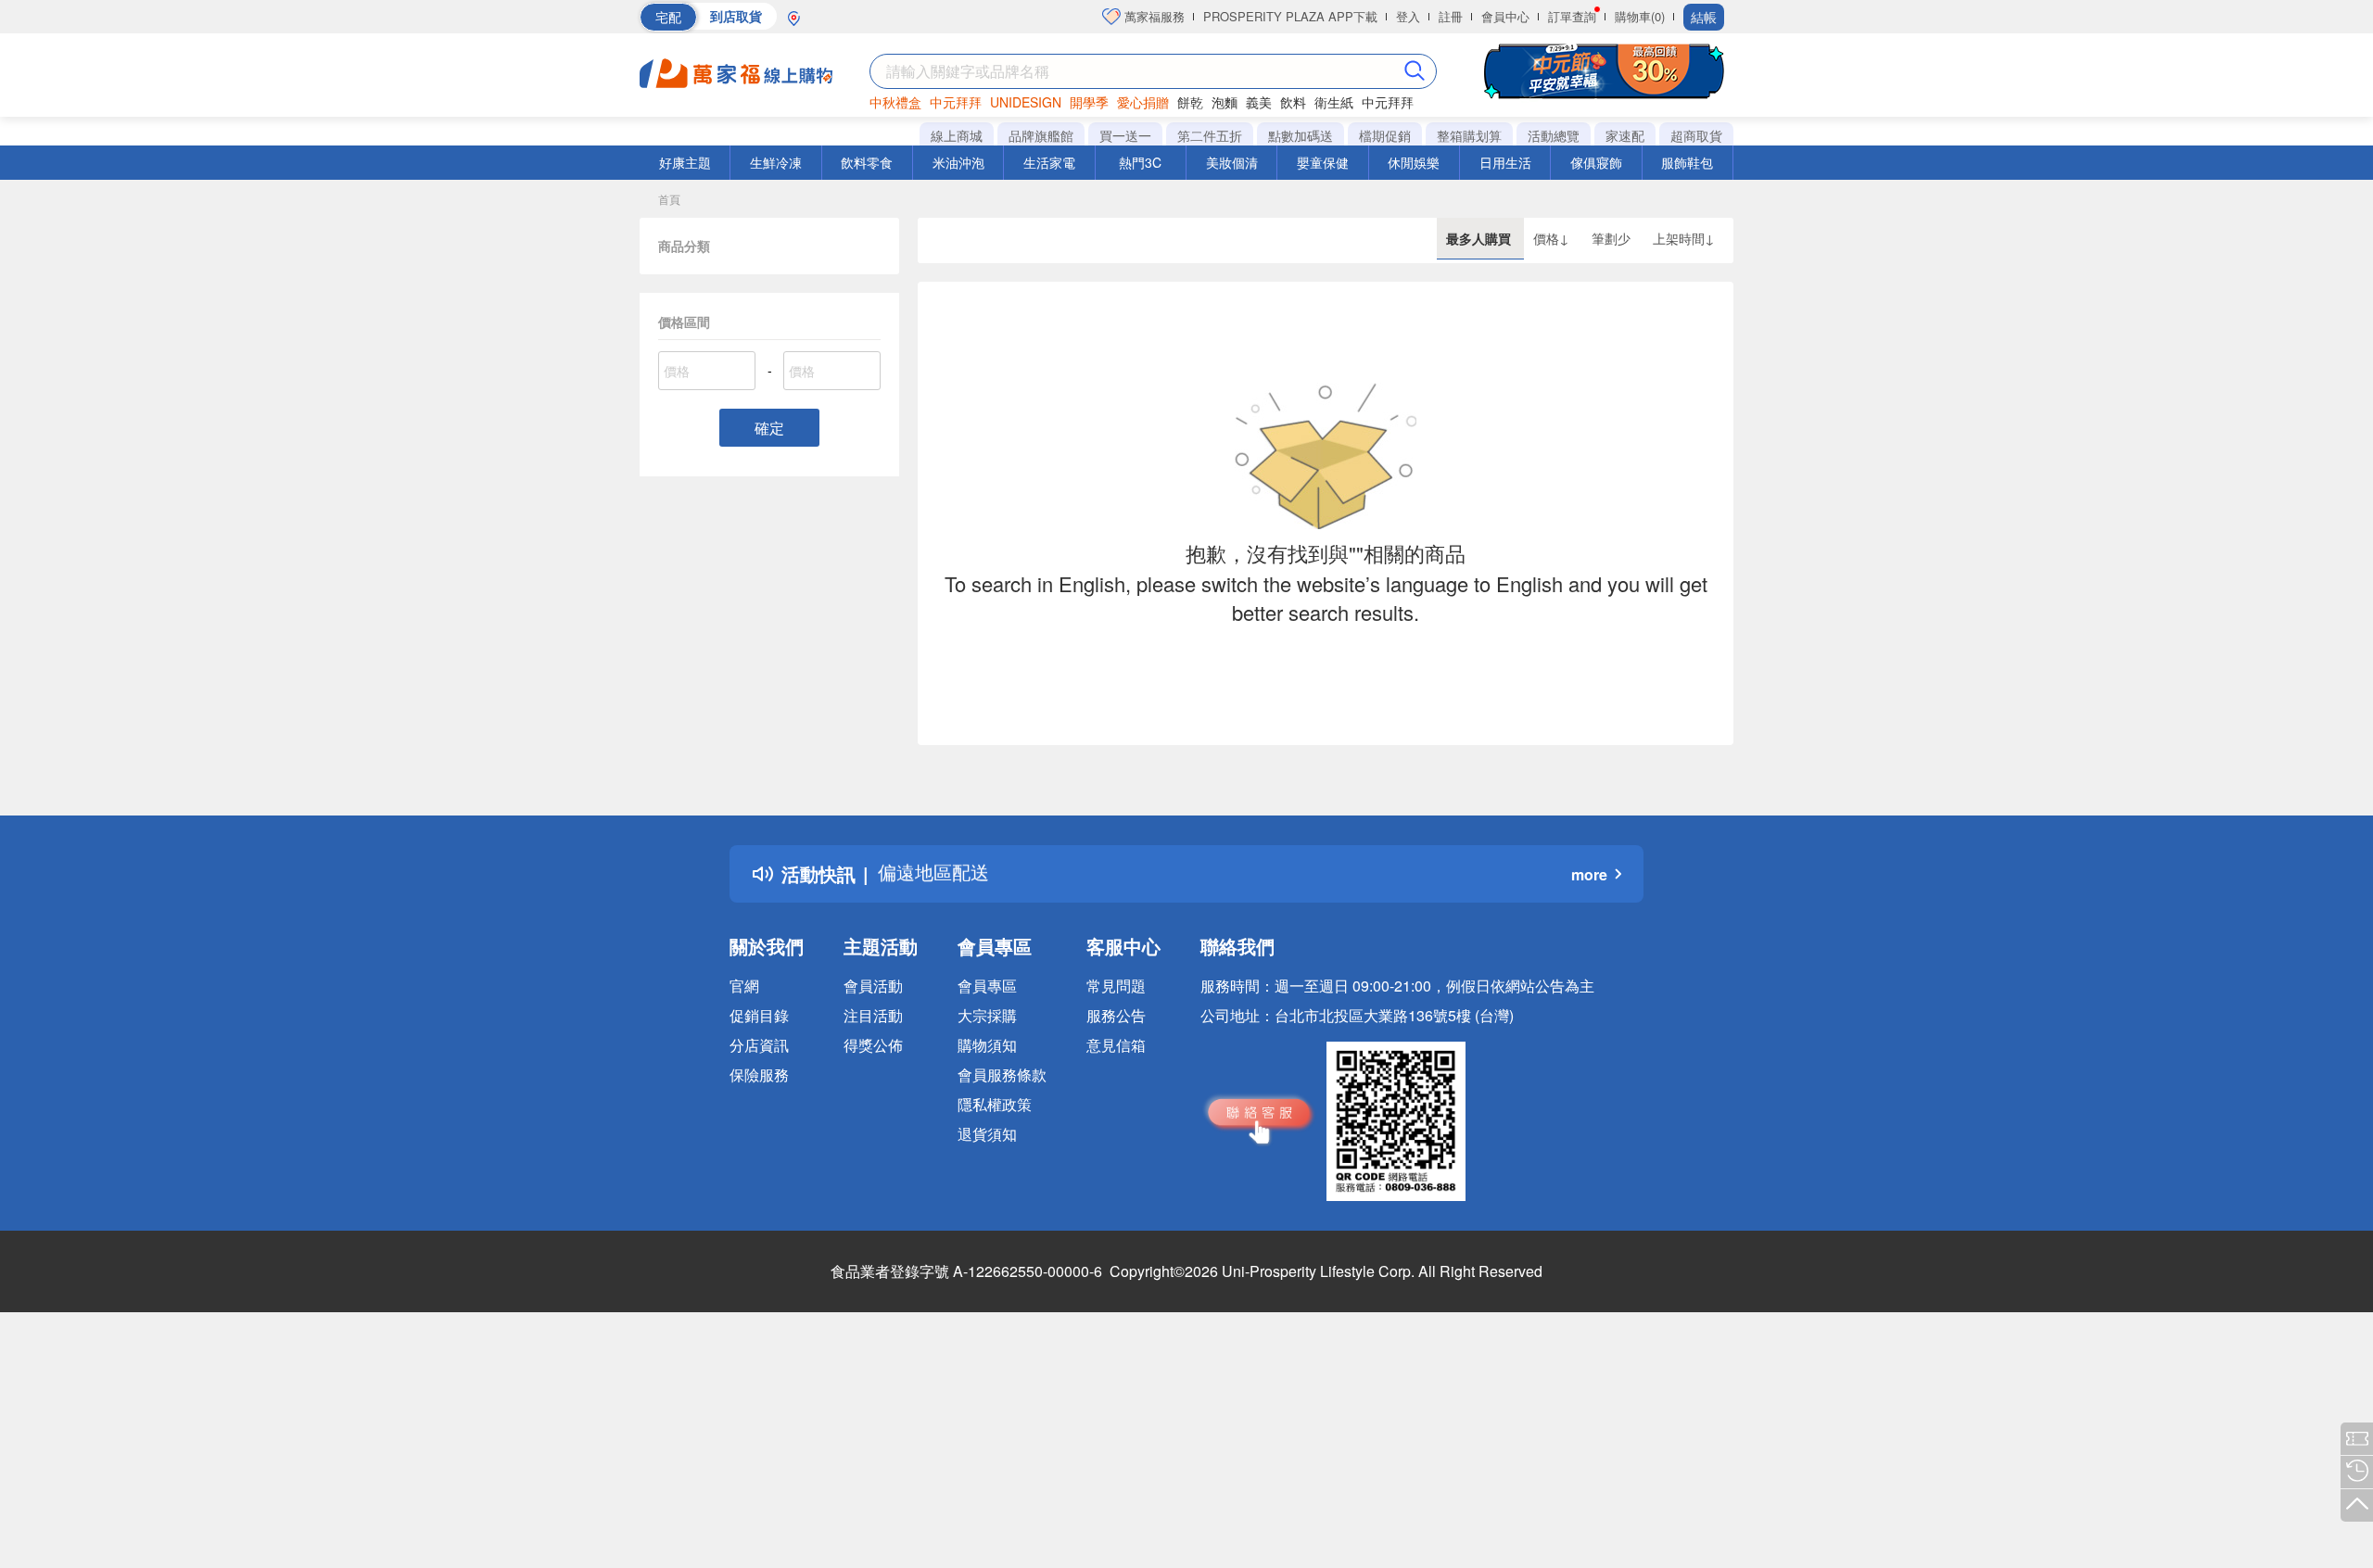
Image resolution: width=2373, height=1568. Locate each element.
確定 (769, 428)
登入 (1408, 16)
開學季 (1089, 102)
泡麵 (1225, 102)
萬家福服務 (1153, 16)
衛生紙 (1334, 102)
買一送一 (1125, 135)
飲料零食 (867, 162)
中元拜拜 (956, 102)
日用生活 (1505, 162)
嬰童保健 (1323, 162)
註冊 (1451, 16)
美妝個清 (1232, 162)
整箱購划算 (1469, 135)
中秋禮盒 (895, 102)
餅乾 (1190, 102)
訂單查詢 (1572, 16)
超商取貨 (1696, 135)
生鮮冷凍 (776, 162)
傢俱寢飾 (1596, 162)
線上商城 (957, 135)
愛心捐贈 (1143, 102)
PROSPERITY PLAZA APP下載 (1290, 16)
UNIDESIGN (1026, 102)
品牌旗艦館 (1041, 135)
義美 (1259, 102)
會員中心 (1505, 16)
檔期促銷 (1385, 135)
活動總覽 (1554, 135)
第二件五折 (1210, 135)
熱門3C (1140, 162)
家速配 (1625, 135)
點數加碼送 (1301, 135)
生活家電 (1049, 162)
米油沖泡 (958, 162)
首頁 (669, 199)
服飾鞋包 (1687, 162)
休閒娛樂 (1414, 162)
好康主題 (685, 162)
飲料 (1293, 102)
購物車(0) (1640, 16)
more (1589, 874)
